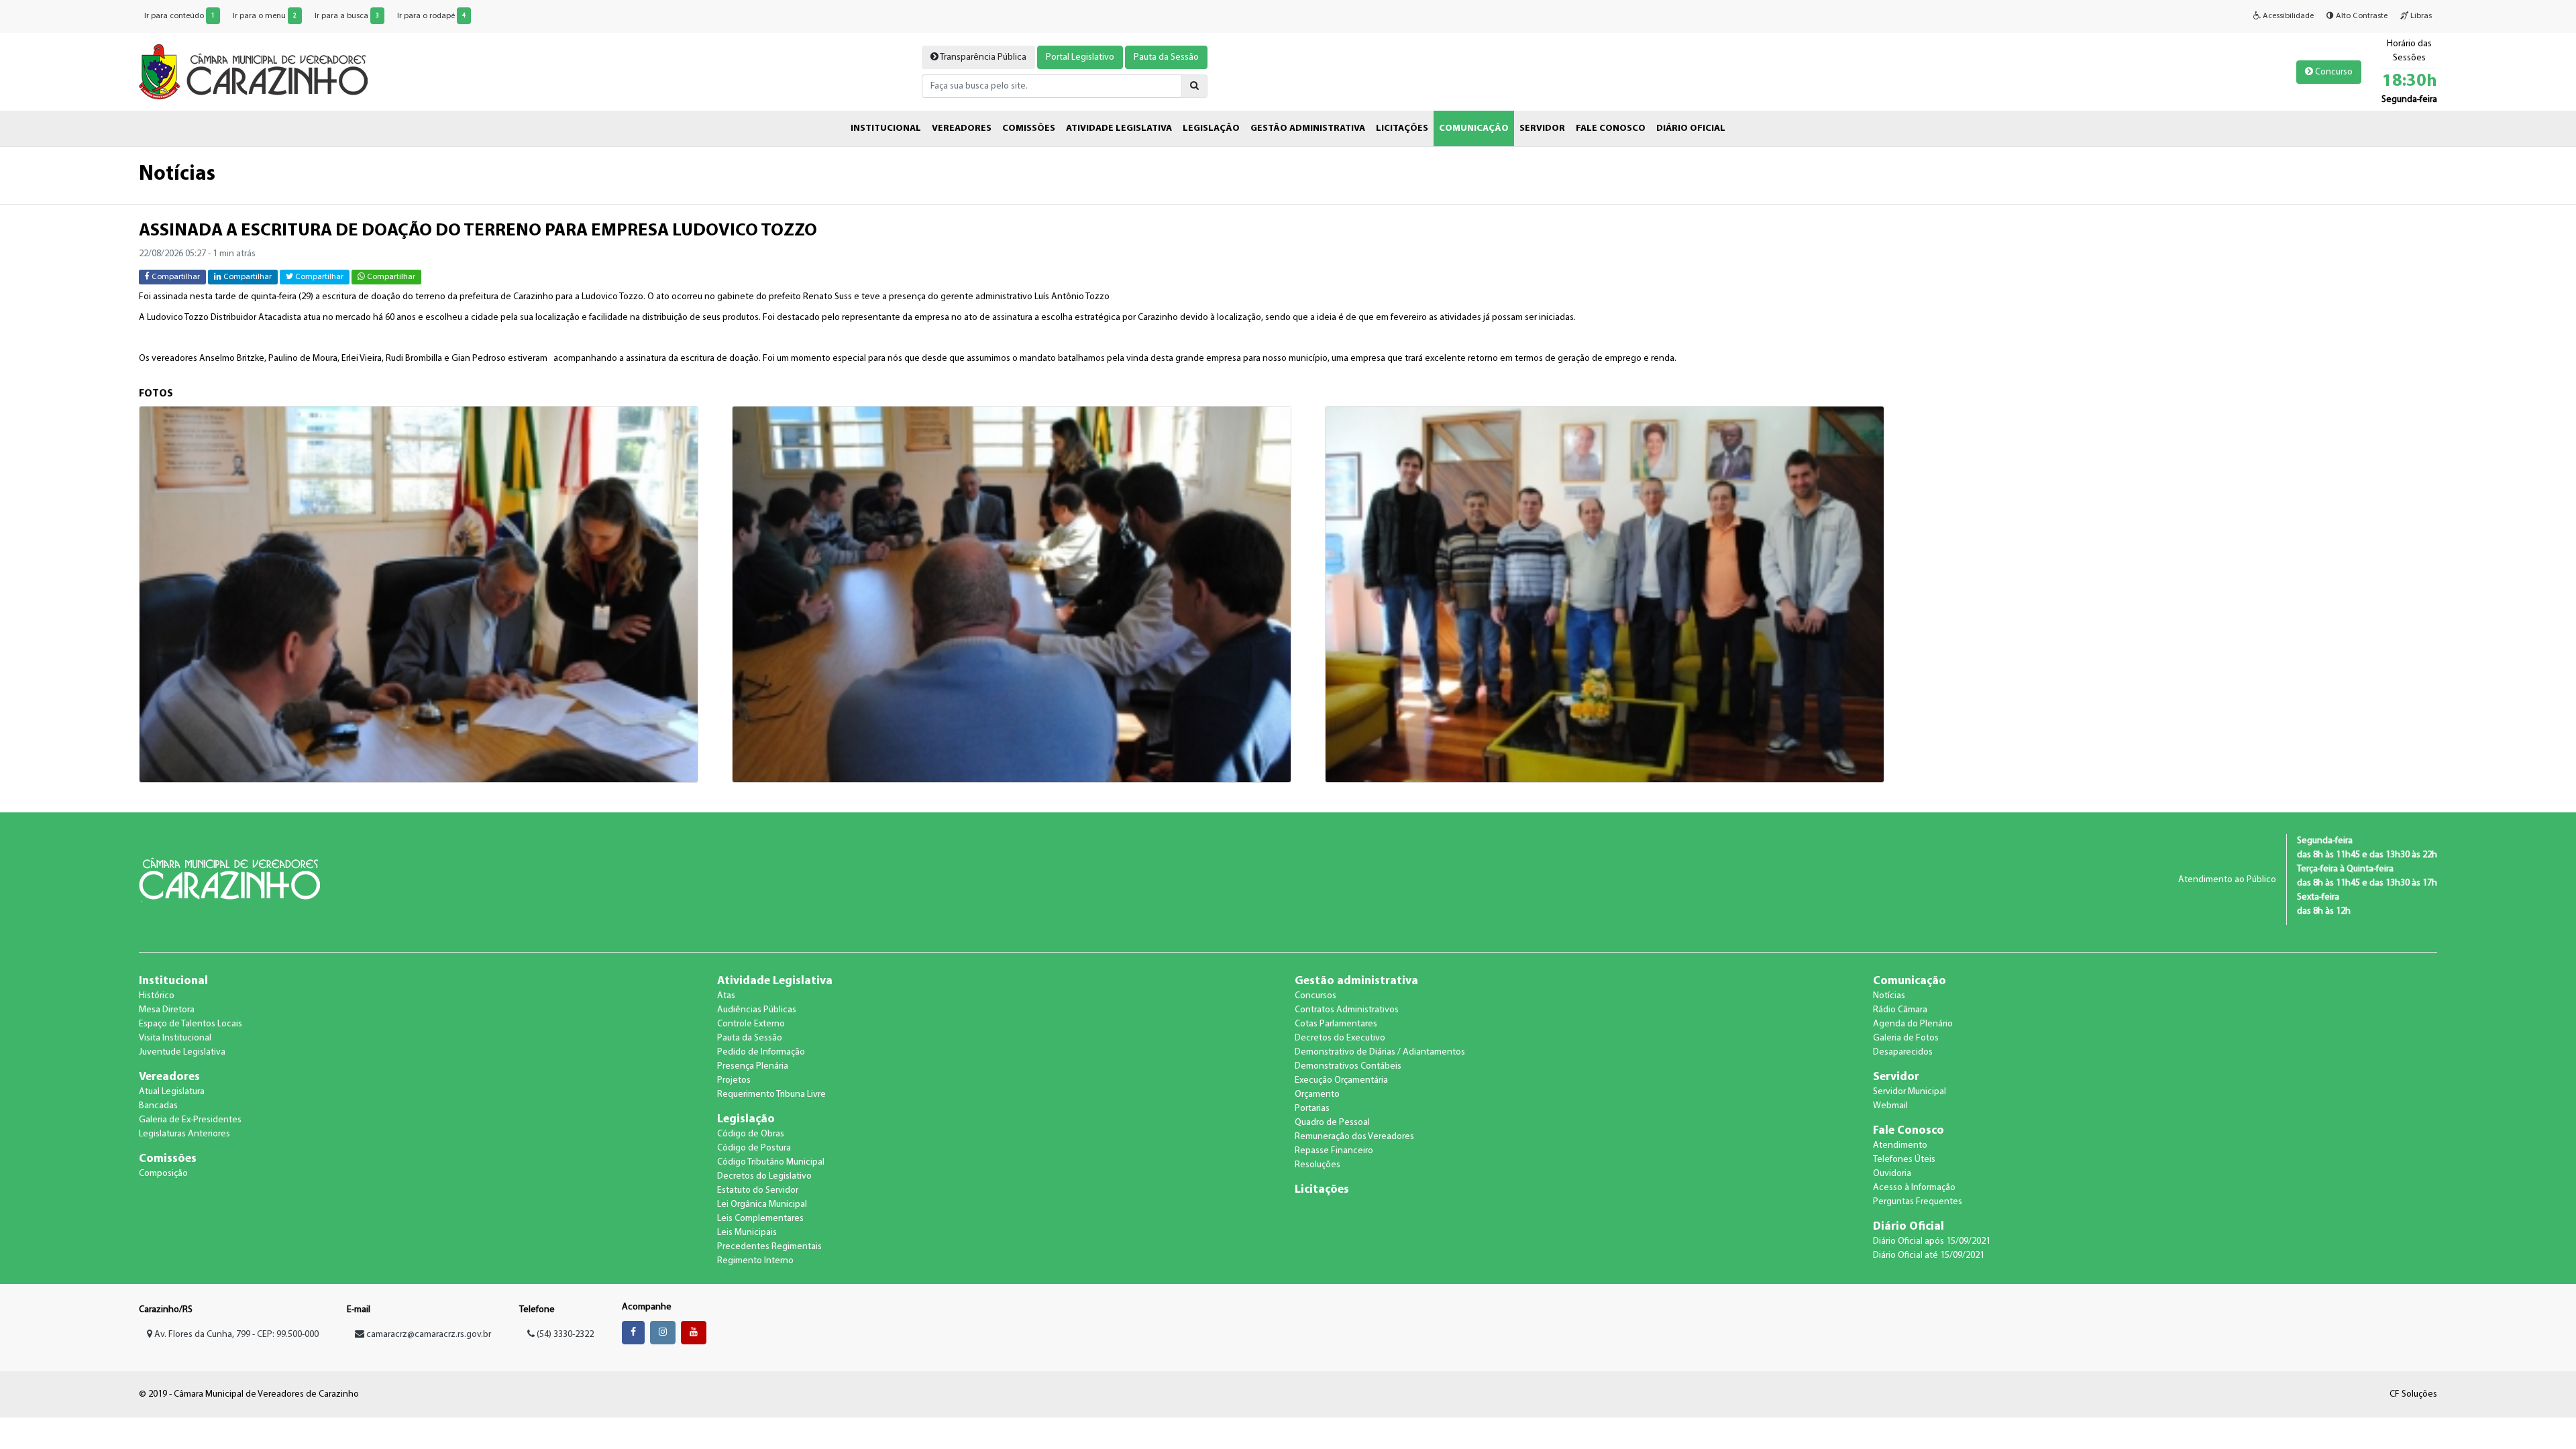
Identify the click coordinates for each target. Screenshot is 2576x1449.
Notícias (1889, 996)
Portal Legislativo (1080, 57)
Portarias (1312, 1109)
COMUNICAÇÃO (1474, 128)
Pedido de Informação (761, 1052)
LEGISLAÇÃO (1211, 128)
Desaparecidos (1903, 1052)
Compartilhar (175, 277)
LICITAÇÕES (1402, 128)
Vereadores (169, 1077)
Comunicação (1910, 981)
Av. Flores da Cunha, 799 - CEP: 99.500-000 (235, 1335)
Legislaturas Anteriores (184, 1134)
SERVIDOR (1542, 128)
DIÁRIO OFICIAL (1691, 128)
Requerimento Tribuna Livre (771, 1094)
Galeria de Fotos (1906, 1038)
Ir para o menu (265, 16)
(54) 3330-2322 (564, 1335)
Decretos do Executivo (1340, 1038)
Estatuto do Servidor (758, 1190)
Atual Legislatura (172, 1092)
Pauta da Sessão (1166, 57)
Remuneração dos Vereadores (1354, 1137)
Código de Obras (751, 1134)
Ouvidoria (1892, 1174)
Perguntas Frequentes (1918, 1202)
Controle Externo (751, 1024)
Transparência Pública (982, 57)
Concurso (2333, 72)
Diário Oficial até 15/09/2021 (1929, 1255)
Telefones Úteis (1904, 1160)
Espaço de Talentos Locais (191, 1024)
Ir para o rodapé (431, 16)
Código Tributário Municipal (771, 1162)
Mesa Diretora (167, 1010)
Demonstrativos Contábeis (1348, 1066)
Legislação (746, 1119)
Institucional (173, 981)
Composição (163, 1174)
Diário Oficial (1909, 1227)
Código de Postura (754, 1148)
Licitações (1322, 1190)
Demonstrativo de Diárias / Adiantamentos (1380, 1052)
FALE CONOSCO (1611, 128)
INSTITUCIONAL (886, 128)
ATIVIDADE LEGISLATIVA (1119, 128)
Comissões (168, 1159)
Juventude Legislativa (182, 1052)
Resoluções (1318, 1165)
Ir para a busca (347, 16)
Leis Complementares (760, 1219)
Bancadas (158, 1106)
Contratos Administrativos (1347, 1010)
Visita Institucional (175, 1038)
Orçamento (1317, 1094)
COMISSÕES (1029, 128)
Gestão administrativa (1356, 981)
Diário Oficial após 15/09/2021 (1932, 1241)
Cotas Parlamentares (1336, 1024)
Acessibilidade (2287, 16)
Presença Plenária (753, 1066)
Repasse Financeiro (1334, 1151)
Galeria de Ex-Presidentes (190, 1120)
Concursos (1316, 996)
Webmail (1890, 1106)
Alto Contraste (2361, 16)
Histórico (157, 996)
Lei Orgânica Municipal (762, 1204)
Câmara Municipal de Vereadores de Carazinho (253, 72)
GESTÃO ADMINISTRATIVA (1308, 128)
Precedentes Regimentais (769, 1247)
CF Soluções (2413, 1394)
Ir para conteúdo (179, 16)
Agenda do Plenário (1913, 1024)
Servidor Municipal (1910, 1092)
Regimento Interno (755, 1261)
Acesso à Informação (1914, 1188)
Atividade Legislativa (775, 981)
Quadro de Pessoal (1332, 1123)
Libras (2420, 16)
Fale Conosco (1909, 1131)
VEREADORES (962, 128)
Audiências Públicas (757, 1010)
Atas (726, 996)
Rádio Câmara (1900, 1010)
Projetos (734, 1080)
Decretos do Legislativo (764, 1176)
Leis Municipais (747, 1233)
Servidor (1896, 1077)
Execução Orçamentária (1341, 1080)
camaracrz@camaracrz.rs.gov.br (429, 1335)
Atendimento (1900, 1145)
